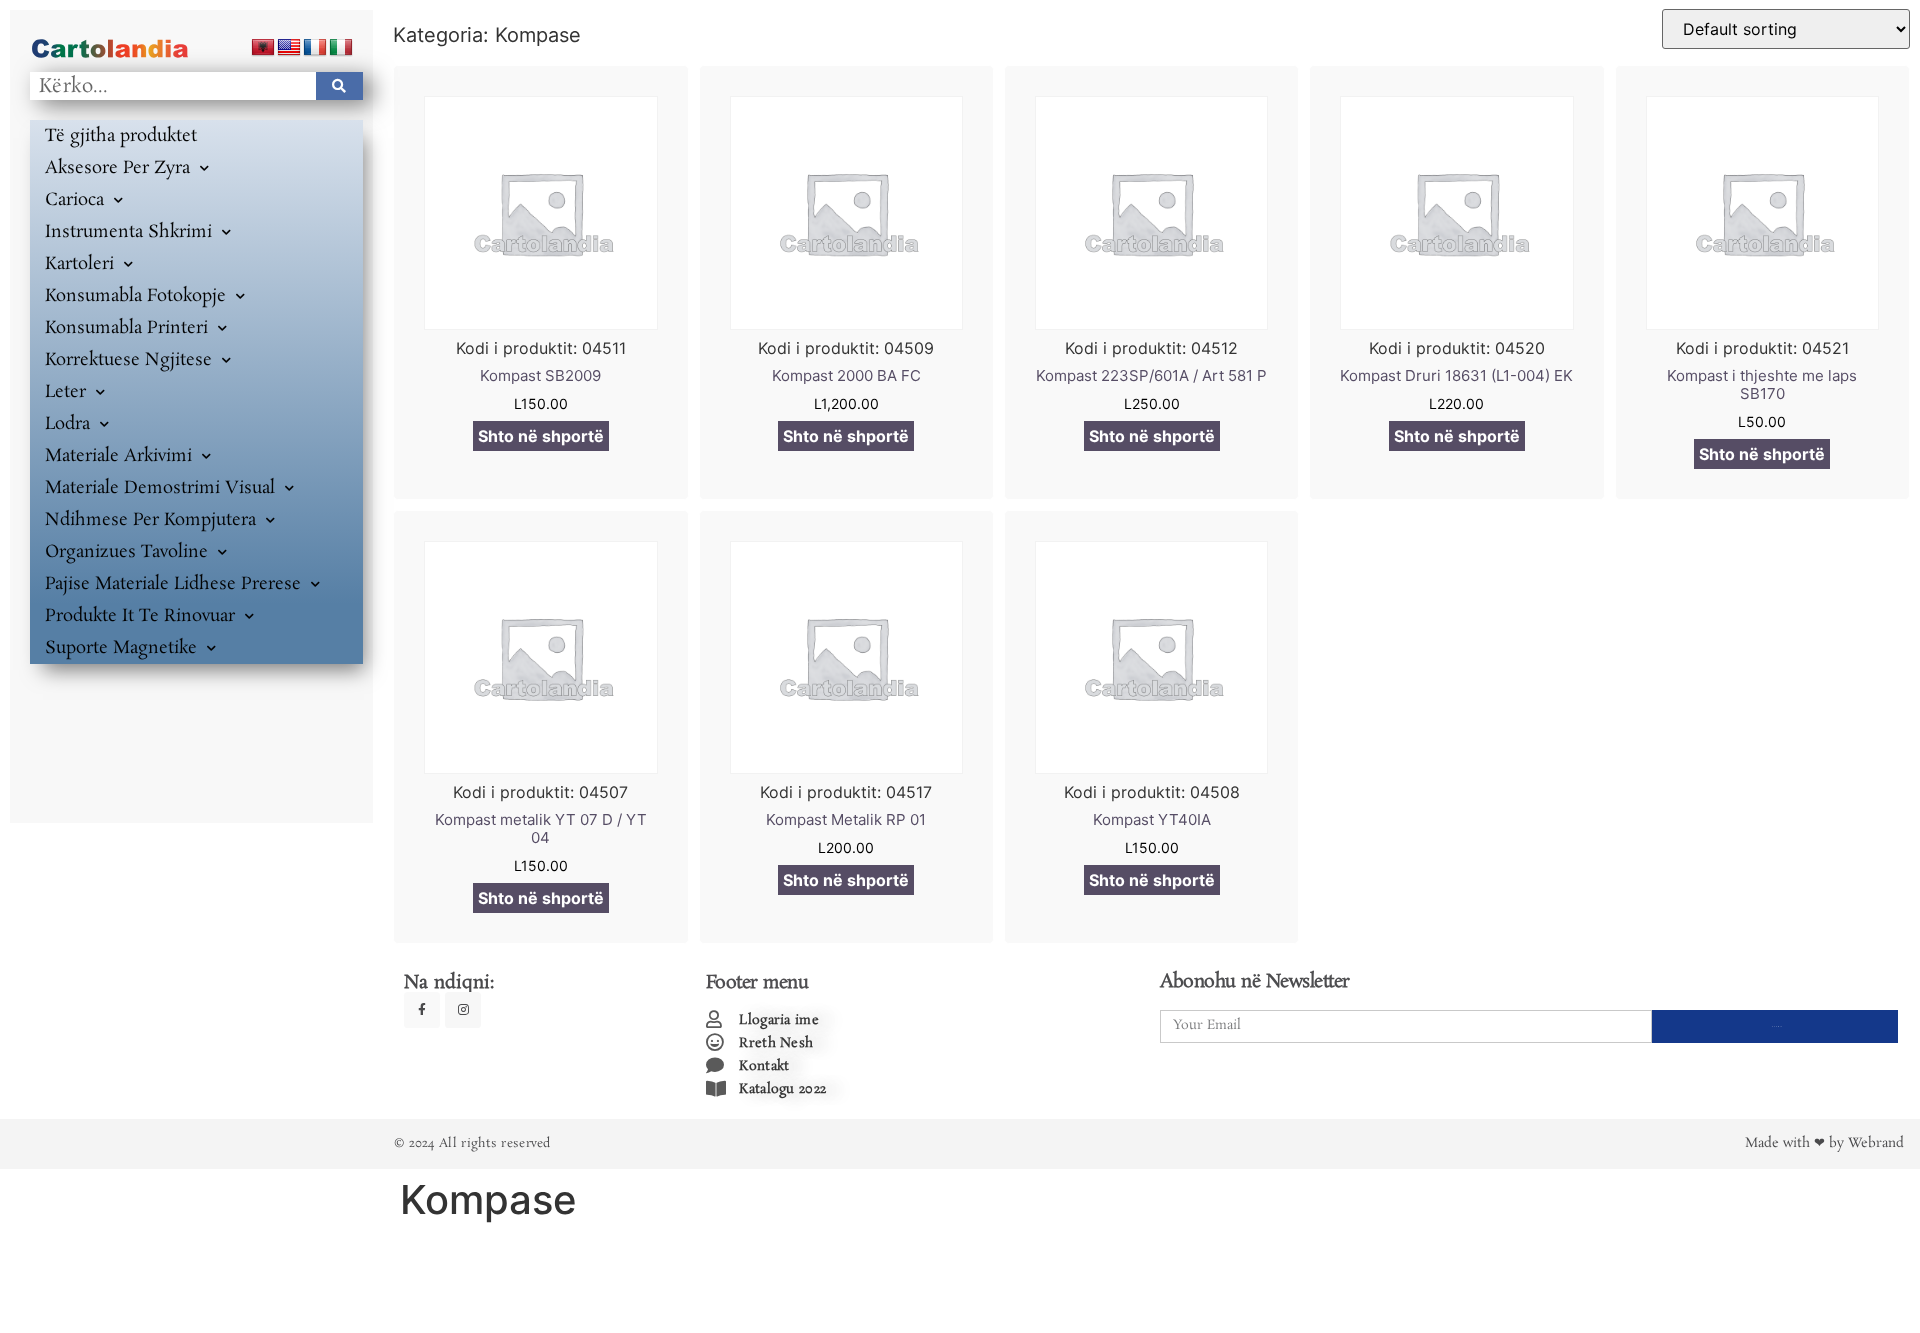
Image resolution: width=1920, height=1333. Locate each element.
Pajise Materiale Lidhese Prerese (173, 584)
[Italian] (341, 48)
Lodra (67, 424)
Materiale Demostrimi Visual (160, 488)
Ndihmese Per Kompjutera (150, 520)
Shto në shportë (541, 436)
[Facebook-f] (422, 1010)
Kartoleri (79, 264)
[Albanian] (263, 48)
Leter (65, 392)
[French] (315, 48)
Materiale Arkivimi (118, 456)
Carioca (74, 200)
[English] (289, 48)
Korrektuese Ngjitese (128, 360)
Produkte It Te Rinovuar (140, 616)
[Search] (340, 86)
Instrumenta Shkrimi (128, 232)
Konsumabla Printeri (126, 328)
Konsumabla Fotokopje (135, 296)
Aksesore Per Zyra (117, 168)
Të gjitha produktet (121, 136)
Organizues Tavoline (126, 552)
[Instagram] (463, 1010)
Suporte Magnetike (121, 648)
